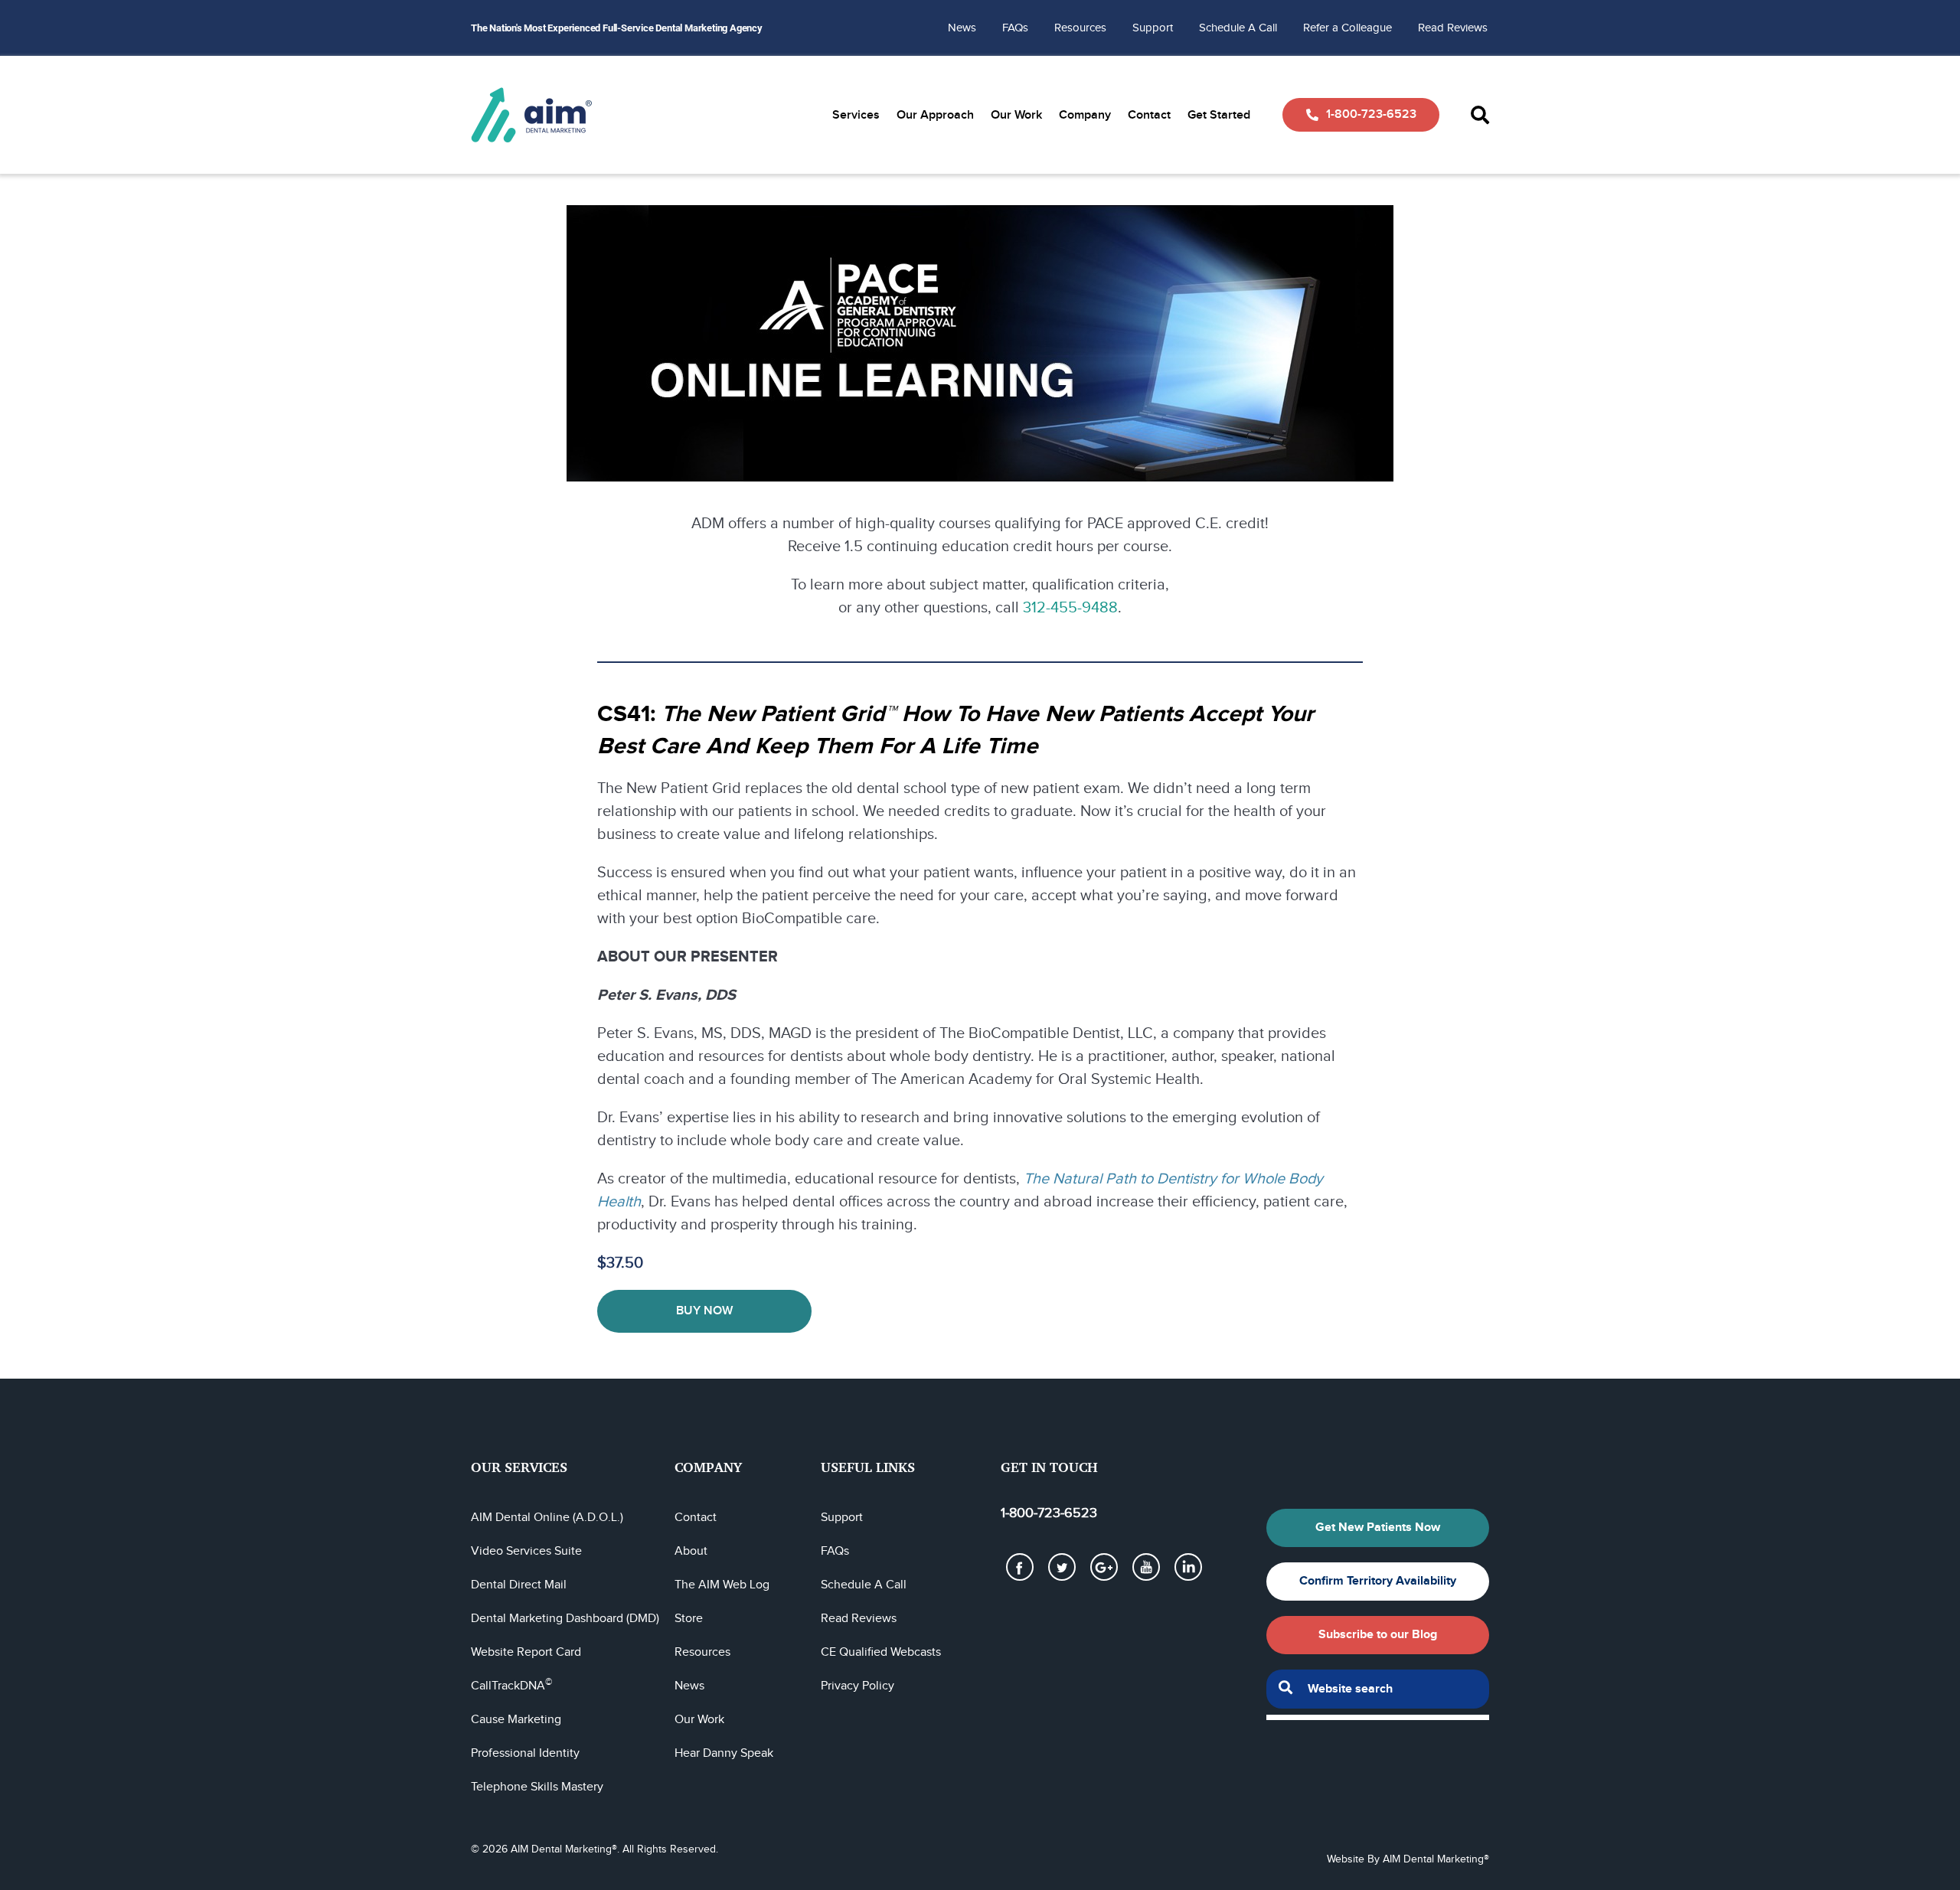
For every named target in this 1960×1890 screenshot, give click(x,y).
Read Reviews (1453, 28)
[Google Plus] (1104, 1567)
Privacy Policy (857, 1686)
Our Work (1016, 115)
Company (1085, 115)
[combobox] (1378, 1689)
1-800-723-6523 (1371, 114)
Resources (1080, 28)
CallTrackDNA (511, 1686)
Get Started (1219, 115)
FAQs (1015, 28)
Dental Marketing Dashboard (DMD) (565, 1619)
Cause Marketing (516, 1720)
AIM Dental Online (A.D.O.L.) (547, 1518)
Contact (1149, 115)
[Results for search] (1378, 1717)
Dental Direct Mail (519, 1585)
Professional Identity (525, 1753)
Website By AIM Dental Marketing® (1408, 1859)
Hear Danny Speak (724, 1753)
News (962, 28)
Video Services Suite (526, 1551)
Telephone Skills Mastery (537, 1787)
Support (1153, 28)
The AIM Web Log (722, 1585)
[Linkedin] (1188, 1567)
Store (689, 1619)
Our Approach (935, 115)
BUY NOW (704, 1311)
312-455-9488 (1070, 608)
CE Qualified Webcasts (881, 1652)
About (691, 1551)
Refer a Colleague (1347, 28)
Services (856, 115)
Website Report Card (526, 1652)
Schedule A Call (1238, 28)
